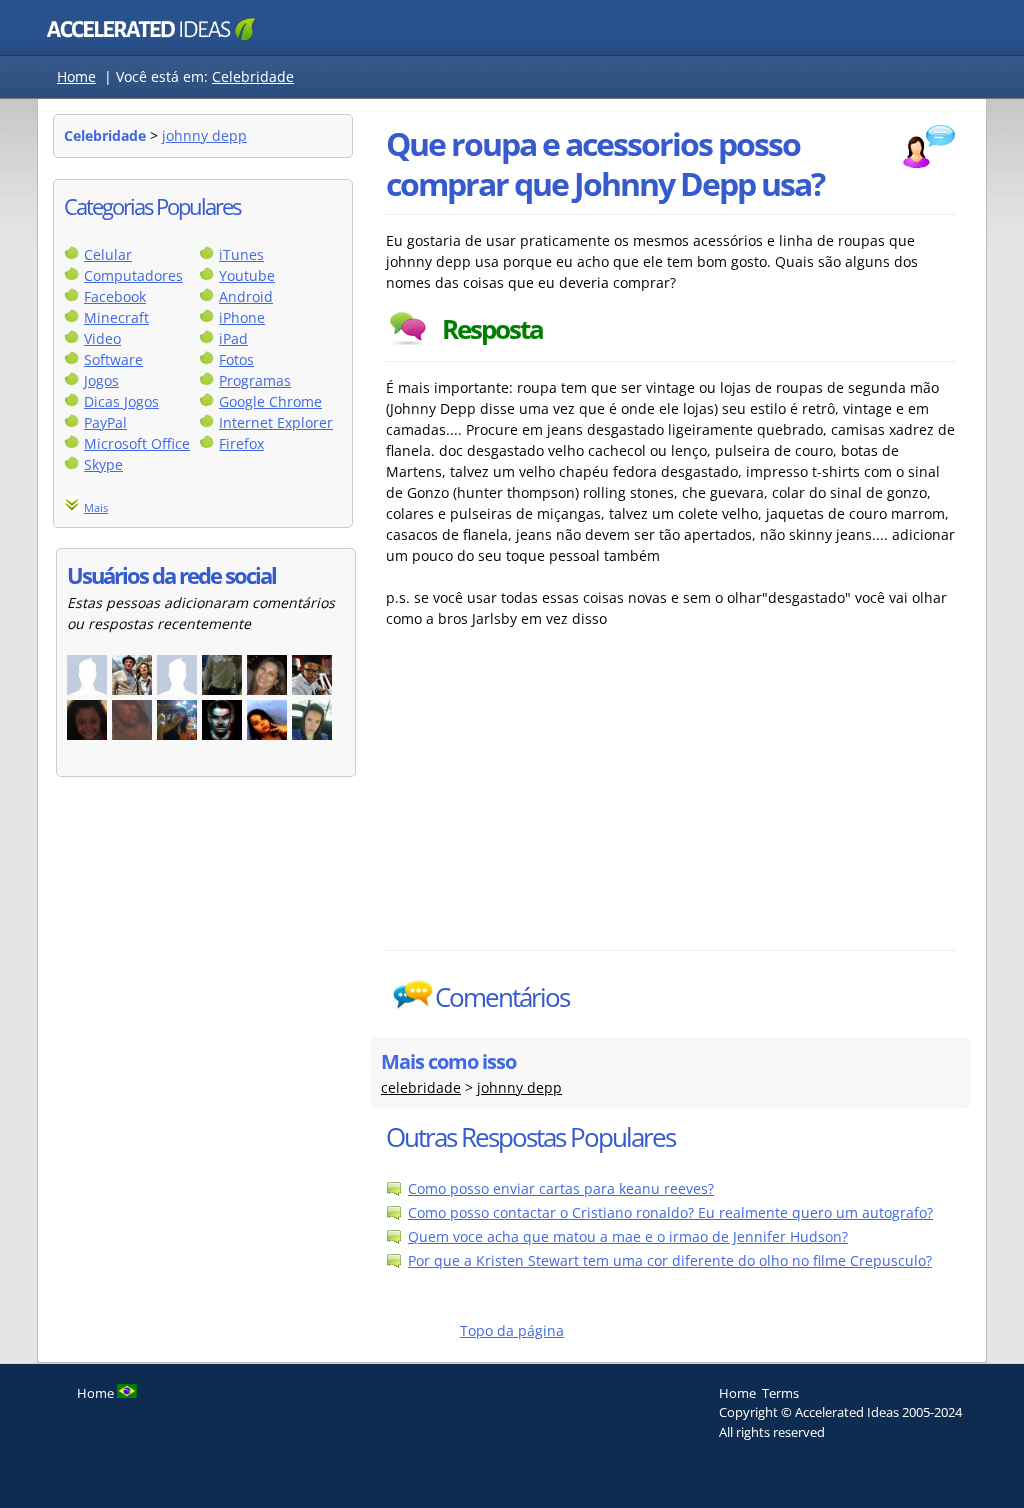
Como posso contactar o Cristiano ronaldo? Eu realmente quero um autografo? (670, 1212)
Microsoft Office (137, 443)
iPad (233, 338)
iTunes (241, 254)
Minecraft (116, 317)
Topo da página (512, 1330)
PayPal (105, 422)
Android (246, 296)
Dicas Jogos (121, 401)
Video (102, 338)
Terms (780, 1393)
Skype (103, 464)
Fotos (236, 359)
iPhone (242, 317)
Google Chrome (270, 401)
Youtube (247, 275)
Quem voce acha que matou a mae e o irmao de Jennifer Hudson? (628, 1236)
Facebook (115, 296)
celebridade (421, 1087)
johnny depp (204, 135)
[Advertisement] (561, 800)
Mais (96, 507)
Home (76, 76)
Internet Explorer (276, 422)
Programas (255, 380)
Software (113, 359)
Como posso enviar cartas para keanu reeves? (561, 1188)
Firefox (241, 443)
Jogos (101, 380)
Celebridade (253, 76)
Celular (108, 254)
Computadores (133, 275)
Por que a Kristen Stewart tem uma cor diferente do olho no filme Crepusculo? (670, 1260)
